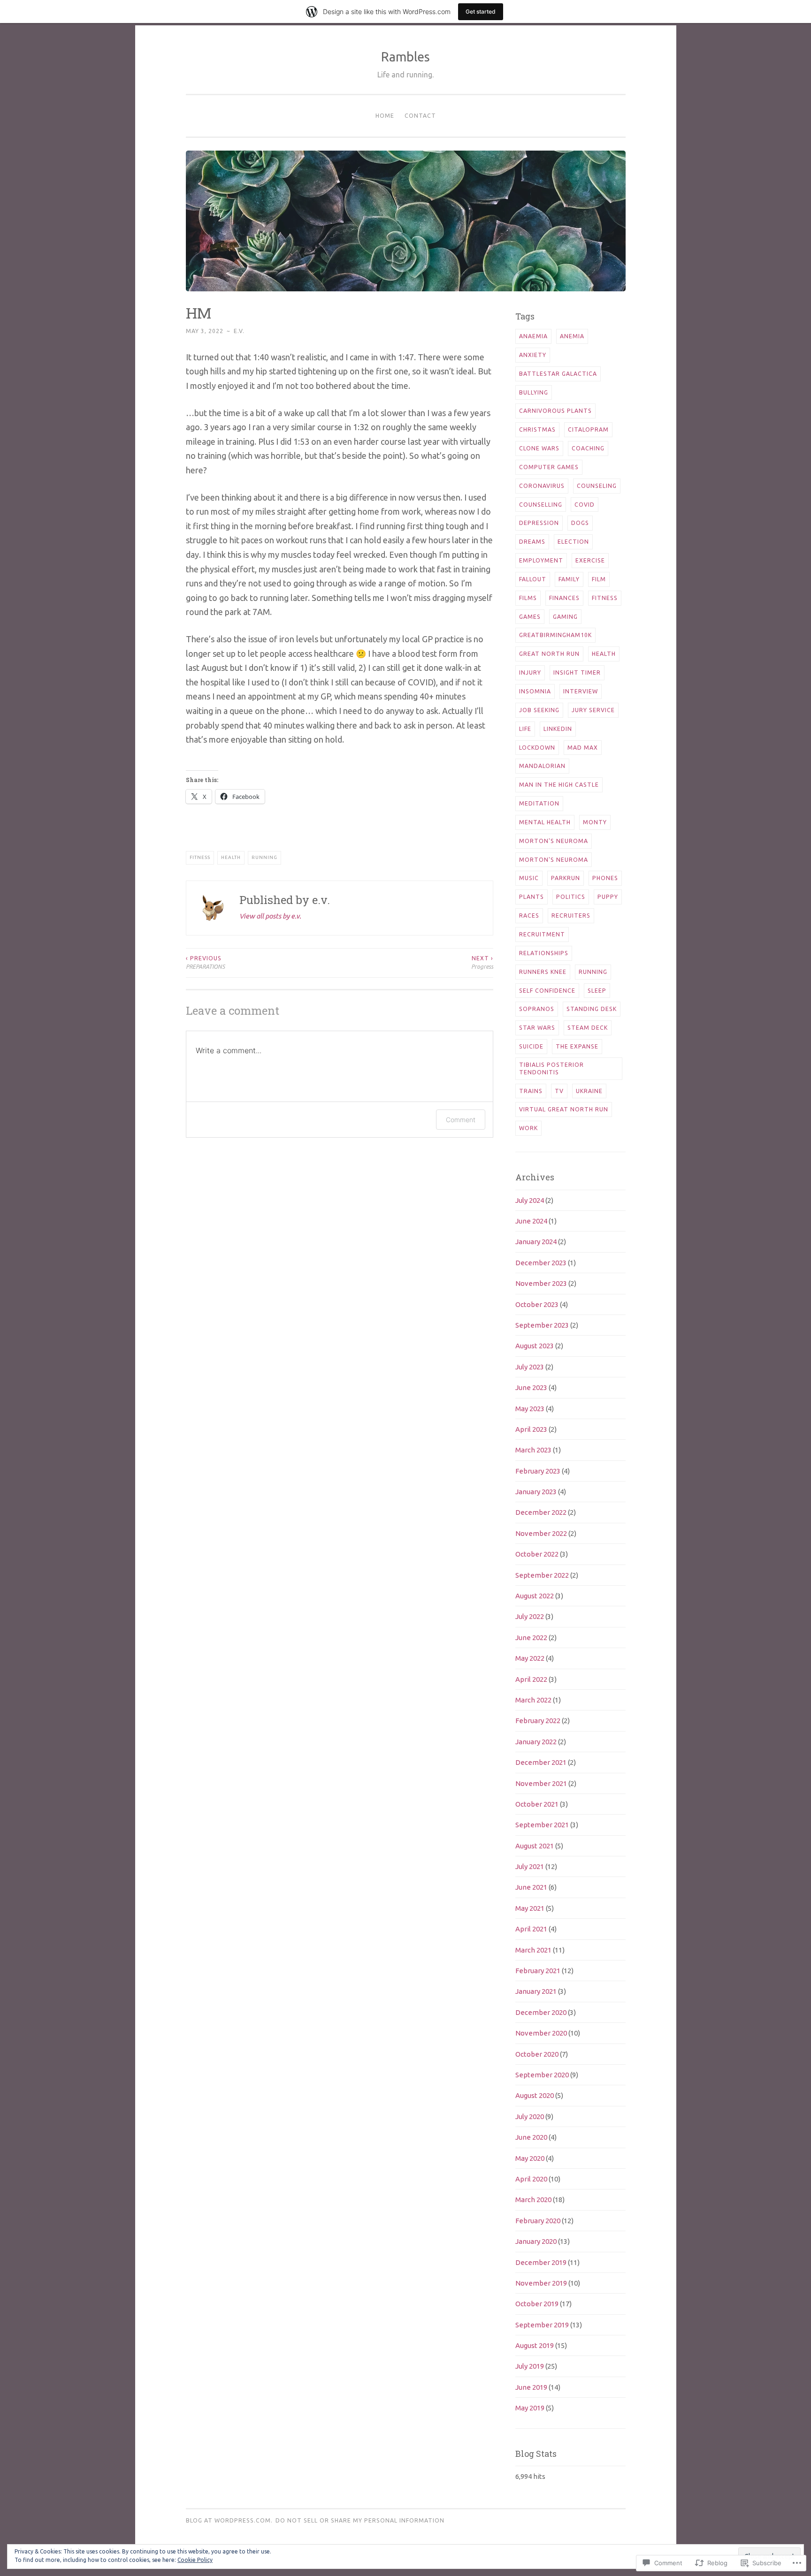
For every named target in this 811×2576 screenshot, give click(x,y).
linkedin (558, 729)
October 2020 (537, 2054)
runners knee (543, 972)
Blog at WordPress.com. (229, 2520)
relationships (544, 953)
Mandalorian (542, 766)
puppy (608, 897)
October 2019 (537, 2304)
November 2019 (541, 2283)
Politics (571, 897)
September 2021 (542, 1825)
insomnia (535, 691)
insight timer (577, 672)
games (530, 617)
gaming (565, 617)
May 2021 (530, 1908)
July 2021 (530, 1866)
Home (385, 116)
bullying (534, 392)
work (528, 1128)
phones (605, 878)
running (264, 857)
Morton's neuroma (554, 860)
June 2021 (531, 1887)
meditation (539, 803)
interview (581, 691)
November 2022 (541, 1533)
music (529, 878)
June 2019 (531, 2387)
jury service (593, 710)
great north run (549, 654)
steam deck (588, 1028)
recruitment (542, 934)
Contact (420, 116)
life (525, 729)
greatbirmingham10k (555, 635)
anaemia (533, 336)
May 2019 (530, 2408)
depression (539, 523)
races (529, 916)
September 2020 (542, 2075)
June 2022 (531, 1638)
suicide (531, 1046)
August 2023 (535, 1346)
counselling (541, 505)
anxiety (533, 355)
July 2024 (530, 1200)
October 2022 (537, 1554)
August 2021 (535, 1846)
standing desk (592, 1009)
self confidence (547, 991)
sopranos (537, 1009)
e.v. (239, 331)
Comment (461, 1120)
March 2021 (533, 1950)
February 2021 (538, 1971)
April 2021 (531, 1929)
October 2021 (537, 1804)
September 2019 (542, 2325)
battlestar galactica (558, 374)
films (528, 598)
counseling (597, 486)
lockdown (537, 748)
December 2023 (541, 1263)
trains (531, 1091)
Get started (481, 11)
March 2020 (533, 2200)
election (573, 542)
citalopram (588, 429)
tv (559, 1091)
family (569, 579)
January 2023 (536, 1492)
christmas (537, 429)
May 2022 (530, 1658)
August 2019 (535, 2345)
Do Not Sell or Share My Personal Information (360, 2520)
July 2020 (530, 2116)
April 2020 (531, 2179)
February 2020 (538, 2221)
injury (530, 672)
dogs (580, 523)
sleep (597, 991)
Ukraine (589, 1091)
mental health (545, 822)
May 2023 (530, 1409)
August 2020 (535, 2095)
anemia (572, 336)
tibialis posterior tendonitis (551, 1068)
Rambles (405, 57)
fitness (200, 857)
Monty (595, 822)
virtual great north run (564, 1109)
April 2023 (531, 1429)
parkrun (566, 878)
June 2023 (531, 1387)
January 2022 (536, 1742)
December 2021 (541, 1762)
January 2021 (536, 1991)
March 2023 (533, 1450)
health (231, 857)
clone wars (539, 448)
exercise (590, 560)
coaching (588, 448)
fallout (533, 579)
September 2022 (542, 1575)
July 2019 (530, 2366)
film (599, 579)
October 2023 (537, 1304)
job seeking (539, 710)
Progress (482, 962)
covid (585, 505)
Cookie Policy (195, 2560)
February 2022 (538, 1721)
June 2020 (531, 2137)
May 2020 (530, 2158)
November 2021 (541, 1783)
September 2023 (542, 1325)
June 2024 (531, 1221)
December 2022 (541, 1512)
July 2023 (530, 1367)
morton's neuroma (554, 841)
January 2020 (536, 2241)
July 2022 (530, 1616)
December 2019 (541, 2262)
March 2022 (533, 1700)
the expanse (577, 1046)
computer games (549, 467)
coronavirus (542, 486)
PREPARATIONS (205, 962)
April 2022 (531, 1679)
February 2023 (538, 1471)
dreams (532, 542)
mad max (583, 748)
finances (564, 598)
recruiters (571, 916)
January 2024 (536, 1242)
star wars (537, 1028)
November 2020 (541, 2033)
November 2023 (541, 1283)
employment (541, 560)
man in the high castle (559, 785)
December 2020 (541, 2012)
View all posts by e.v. (270, 916)
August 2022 (535, 1596)
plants (532, 897)
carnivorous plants (555, 411)
